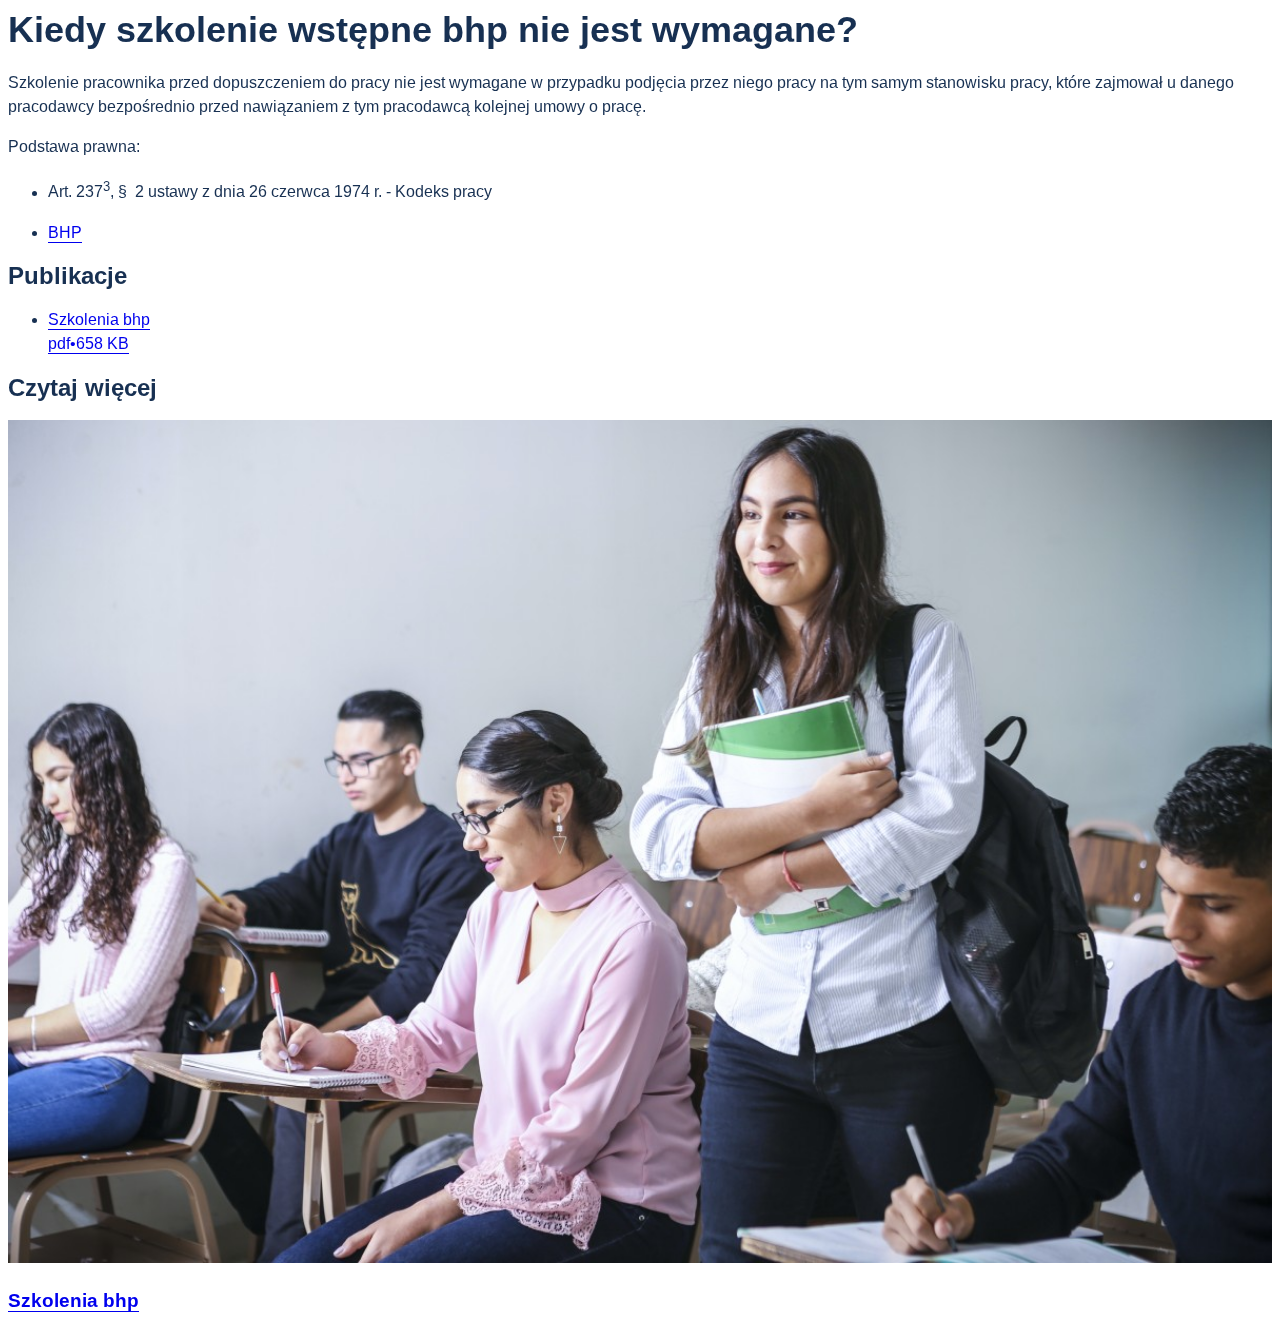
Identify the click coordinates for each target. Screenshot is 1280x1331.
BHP (65, 232)
